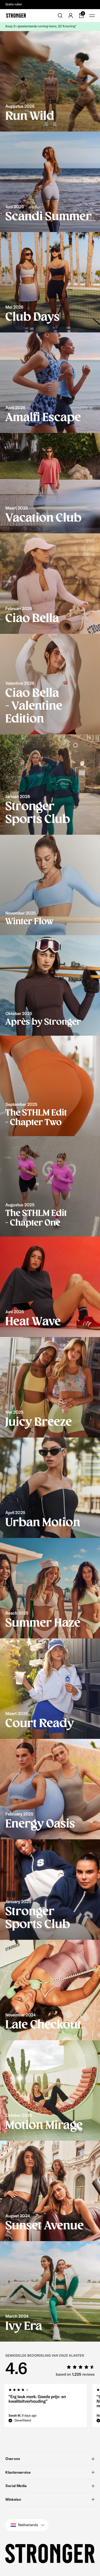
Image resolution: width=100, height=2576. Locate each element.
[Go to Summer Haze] (50, 1588)
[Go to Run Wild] (50, 81)
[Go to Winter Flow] (50, 885)
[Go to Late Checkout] (50, 1990)
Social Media (16, 2486)
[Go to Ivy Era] (50, 2291)
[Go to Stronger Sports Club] (50, 785)
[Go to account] (71, 16)
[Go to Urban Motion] (50, 1488)
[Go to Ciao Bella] (50, 584)
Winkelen (13, 2499)
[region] (50, 2407)
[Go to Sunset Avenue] (50, 2191)
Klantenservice (18, 2472)
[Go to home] (16, 16)
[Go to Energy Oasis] (50, 1789)
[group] (46, 2407)
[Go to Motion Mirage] (50, 2090)
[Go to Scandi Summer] (50, 182)
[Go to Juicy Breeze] (50, 1387)
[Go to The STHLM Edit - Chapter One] (50, 1186)
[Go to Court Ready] (50, 1689)
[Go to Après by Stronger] (50, 985)
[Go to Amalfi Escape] (50, 383)
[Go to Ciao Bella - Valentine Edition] (50, 684)
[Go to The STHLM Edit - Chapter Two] (50, 1086)
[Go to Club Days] (50, 282)
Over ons (13, 2459)
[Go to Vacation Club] (50, 483)
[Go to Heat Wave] (50, 1287)
